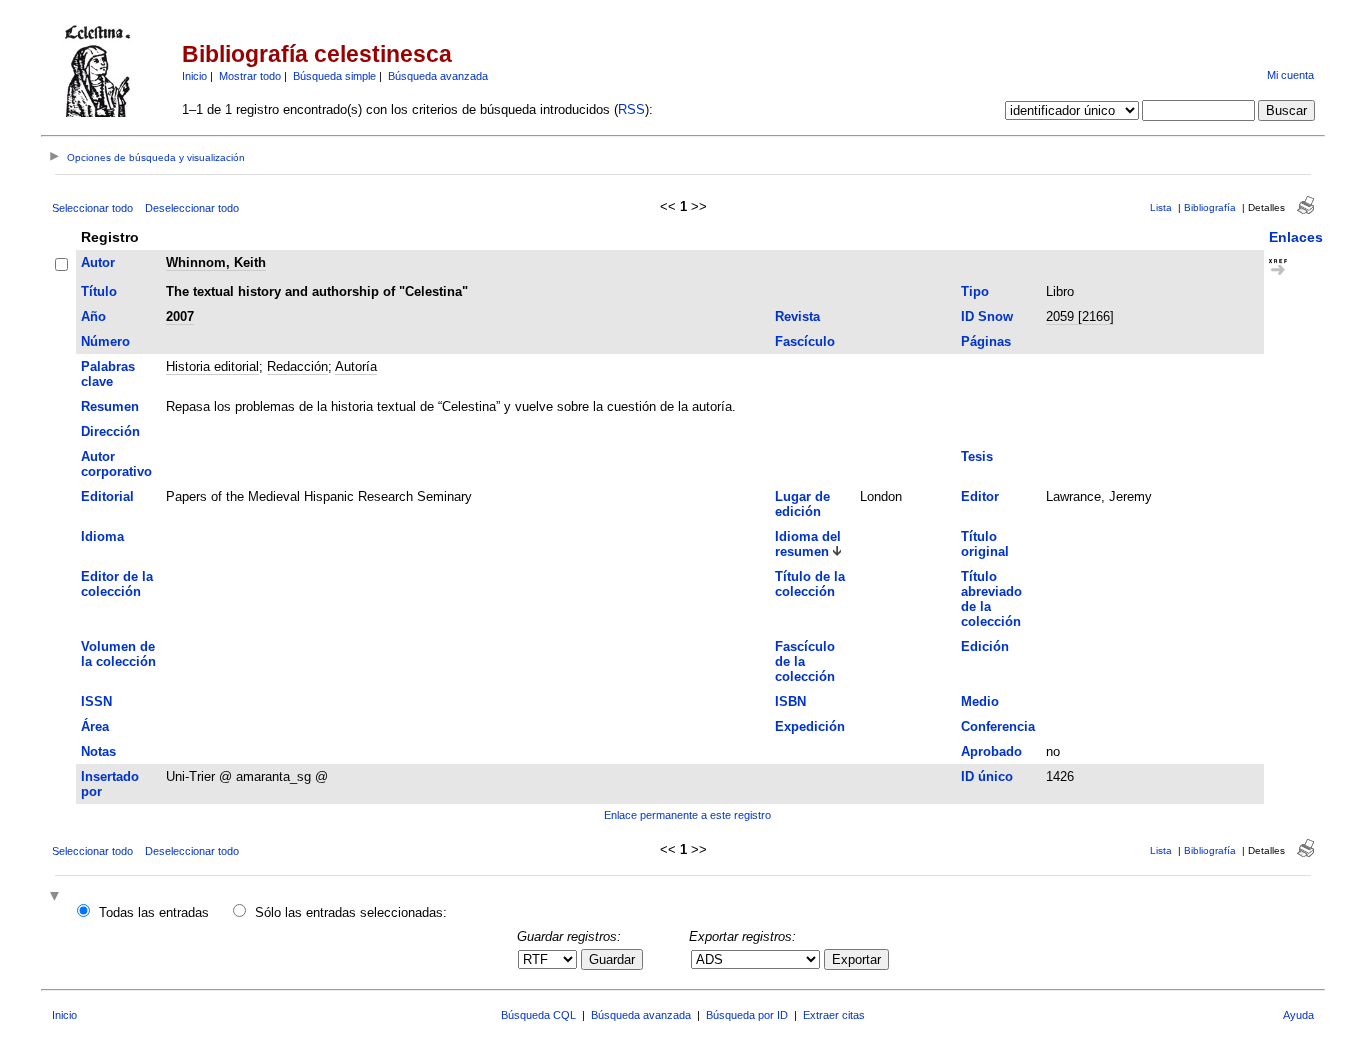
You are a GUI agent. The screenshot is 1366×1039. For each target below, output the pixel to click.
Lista (1161, 207)
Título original (985, 544)
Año (93, 316)
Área (95, 726)
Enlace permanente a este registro (687, 815)
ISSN (96, 701)
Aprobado (991, 751)
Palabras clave (108, 374)
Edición (985, 646)
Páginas (986, 341)
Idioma (102, 536)
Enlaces (1296, 237)
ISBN (790, 701)
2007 (180, 316)
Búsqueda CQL (538, 1015)
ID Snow (987, 316)
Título (99, 291)
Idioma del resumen (808, 544)
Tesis (977, 456)
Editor (980, 496)
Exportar (856, 959)
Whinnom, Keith (216, 262)
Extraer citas (834, 1015)
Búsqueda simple (334, 76)
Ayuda (1298, 1015)
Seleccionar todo (92, 208)
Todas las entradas (154, 912)
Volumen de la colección (118, 654)
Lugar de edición (802, 504)
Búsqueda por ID (747, 1015)
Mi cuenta (1290, 75)
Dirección (110, 431)
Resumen (110, 406)
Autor (98, 262)
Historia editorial (212, 366)
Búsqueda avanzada (438, 76)
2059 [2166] (1080, 316)
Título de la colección (810, 584)
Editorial (107, 496)
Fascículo (805, 341)
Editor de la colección (117, 584)
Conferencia (998, 726)
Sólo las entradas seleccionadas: (351, 912)
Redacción (297, 366)
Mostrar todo (250, 76)
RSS (631, 109)
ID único (987, 776)
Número (105, 341)
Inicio (194, 76)
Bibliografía (1210, 207)
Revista (797, 316)
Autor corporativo (116, 464)
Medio (980, 701)
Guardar (612, 959)
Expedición (810, 726)
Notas (98, 751)
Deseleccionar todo (192, 208)
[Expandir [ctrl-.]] (57, 897)
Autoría (356, 366)
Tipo (975, 291)
